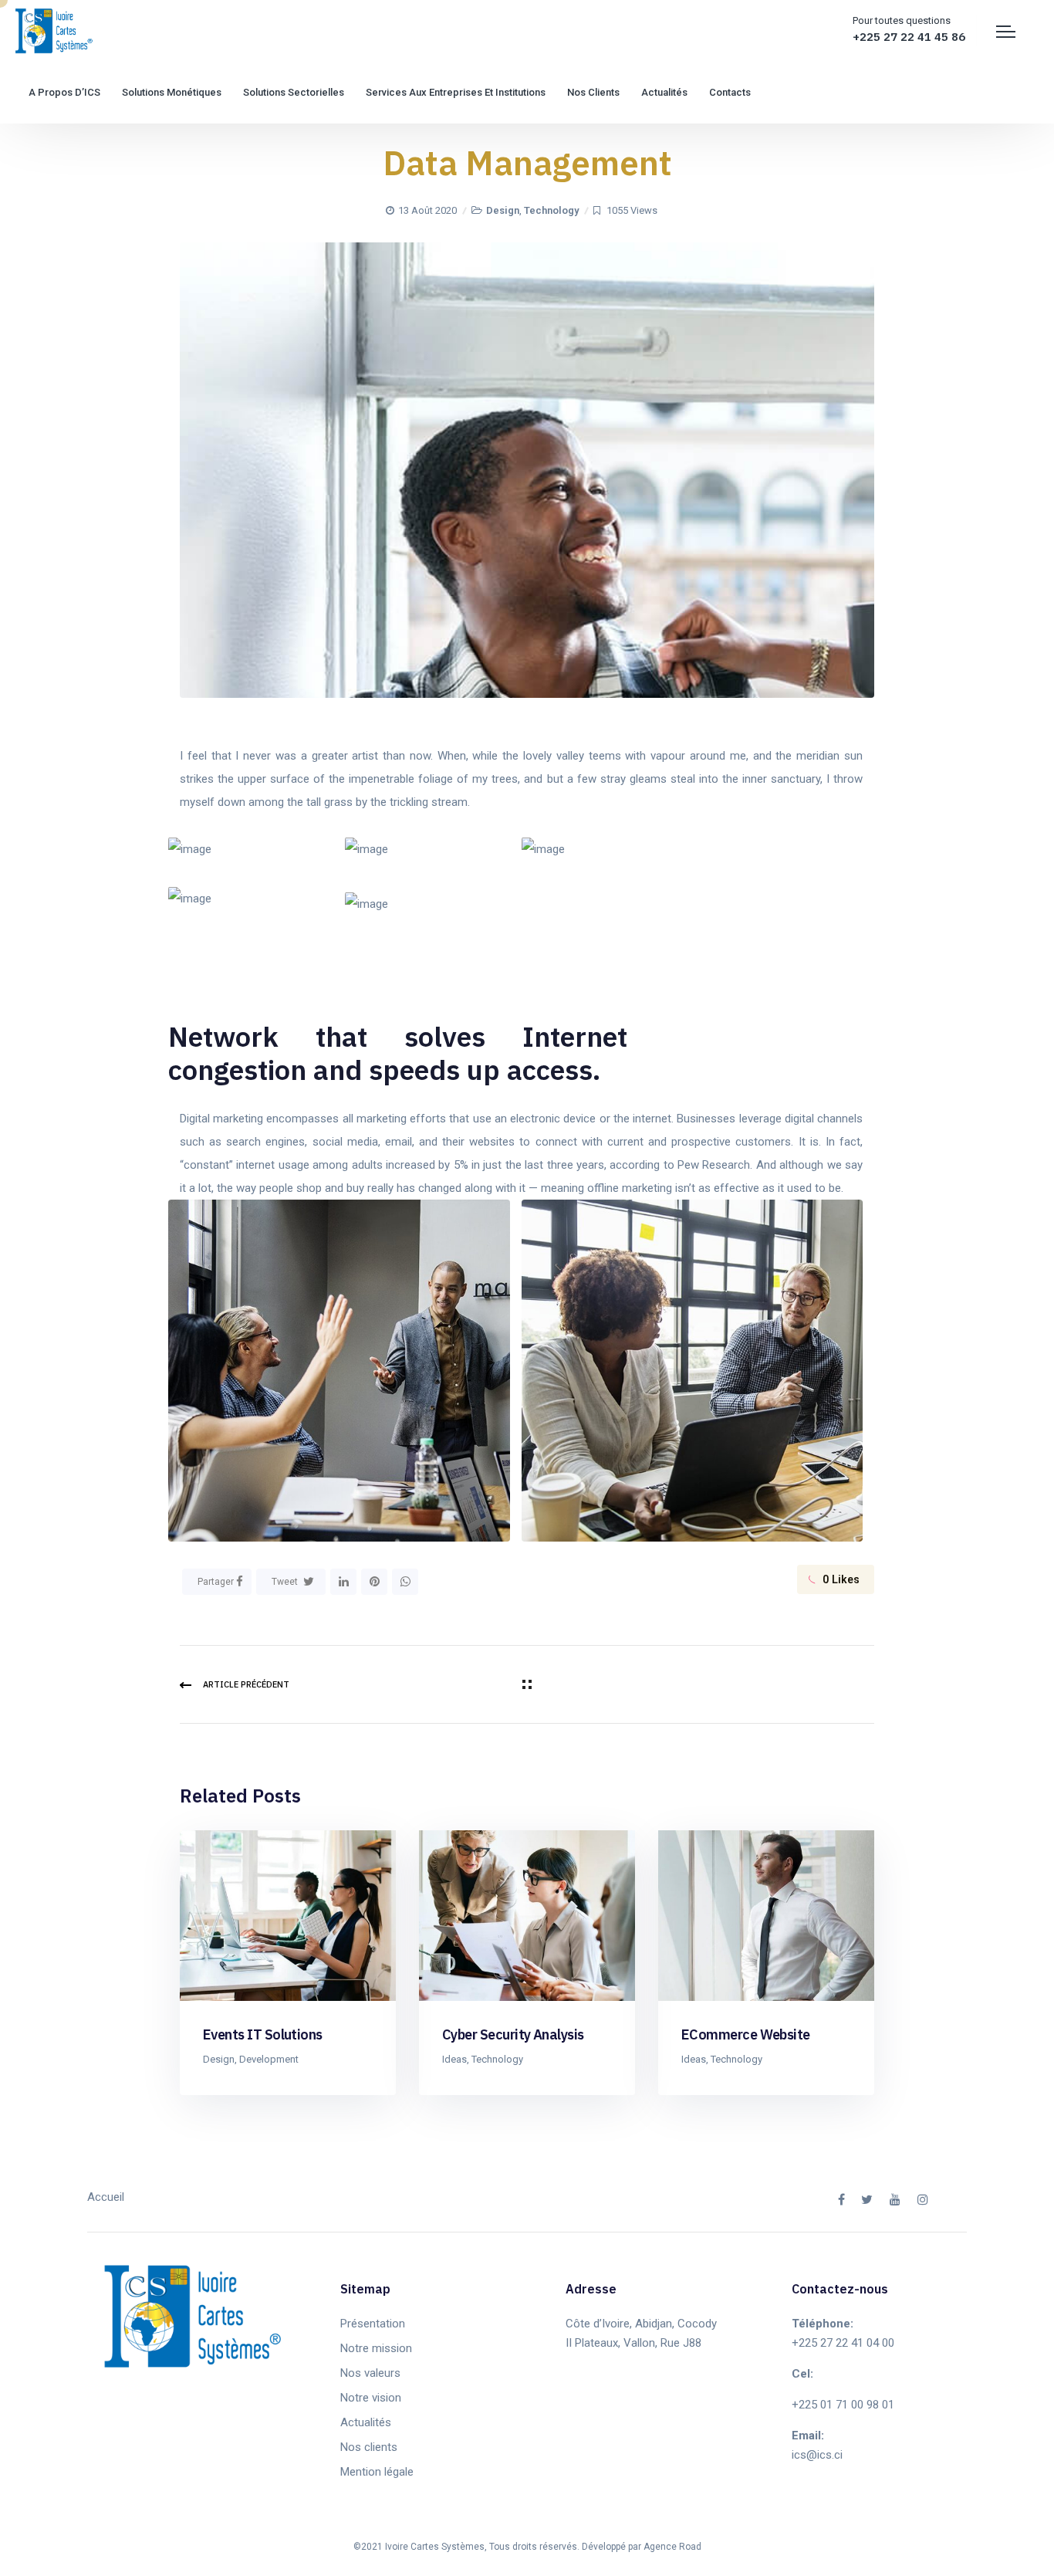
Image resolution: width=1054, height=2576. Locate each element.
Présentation (373, 2324)
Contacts (730, 92)
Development (269, 2059)
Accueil (106, 2197)
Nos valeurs (370, 2373)
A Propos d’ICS (64, 92)
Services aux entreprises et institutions (456, 92)
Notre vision (371, 2398)
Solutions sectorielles (294, 92)
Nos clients (593, 92)
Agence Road (672, 2547)
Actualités (664, 92)
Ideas (454, 2059)
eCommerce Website (746, 2034)
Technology (551, 210)
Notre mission (376, 2348)
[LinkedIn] (343, 1582)
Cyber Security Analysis (513, 2034)
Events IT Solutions (263, 2034)
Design (503, 210)
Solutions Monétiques (172, 92)
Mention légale (377, 2472)
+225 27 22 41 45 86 (909, 37)
